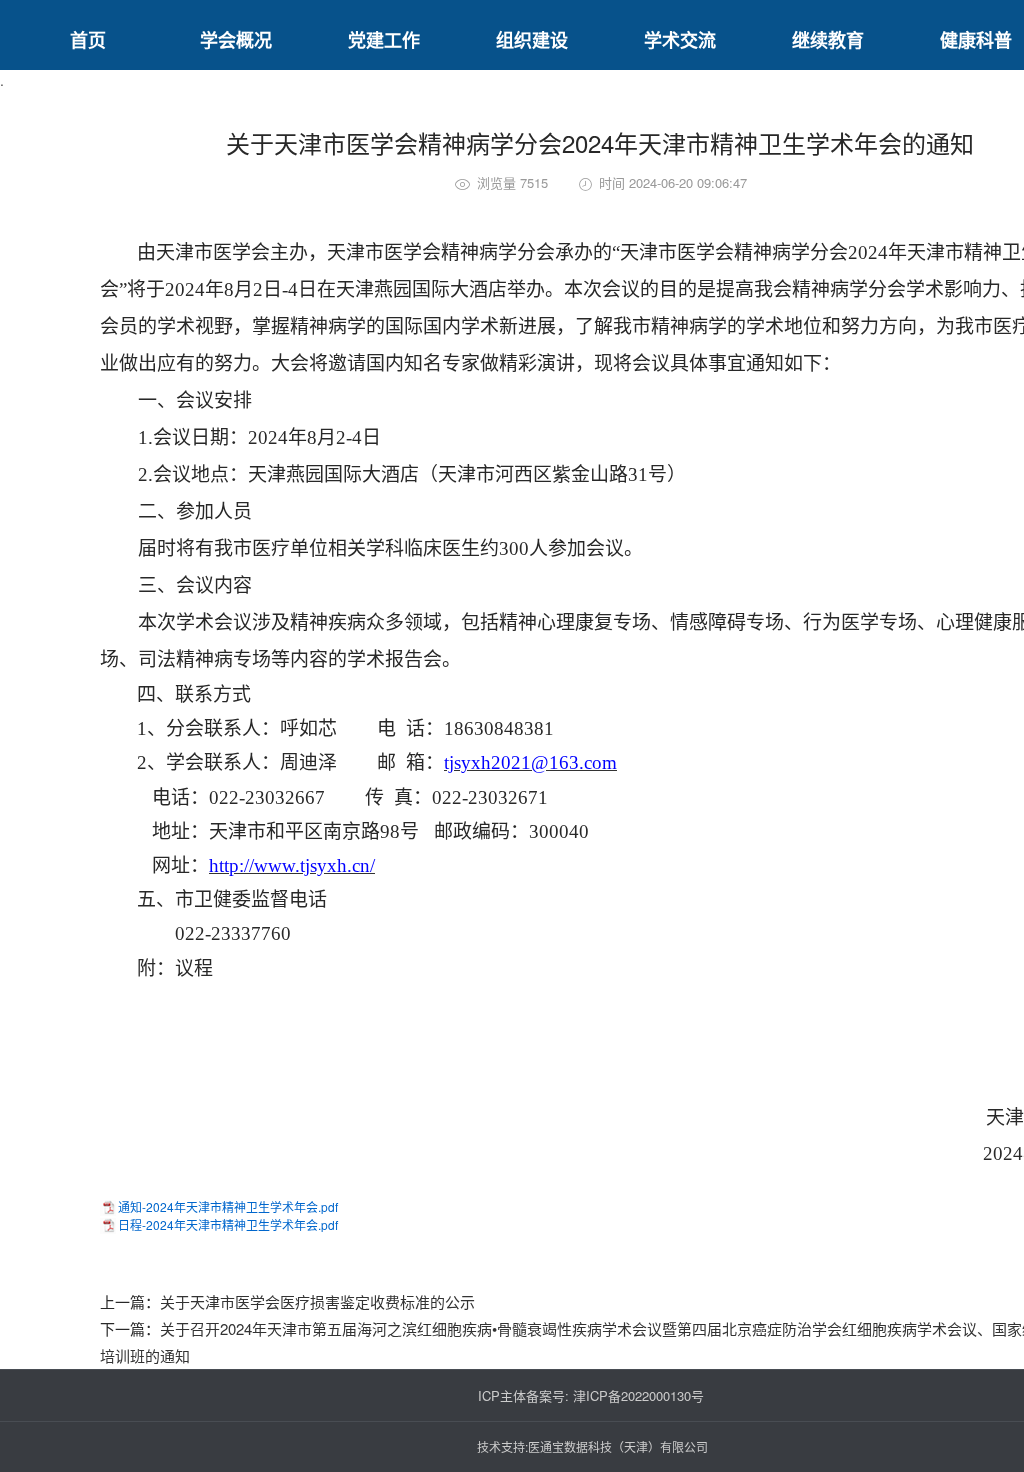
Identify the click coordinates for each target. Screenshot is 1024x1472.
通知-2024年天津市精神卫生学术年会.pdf (228, 1206)
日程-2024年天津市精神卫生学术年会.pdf (228, 1224)
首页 (88, 40)
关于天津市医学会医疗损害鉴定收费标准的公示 (317, 1301)
